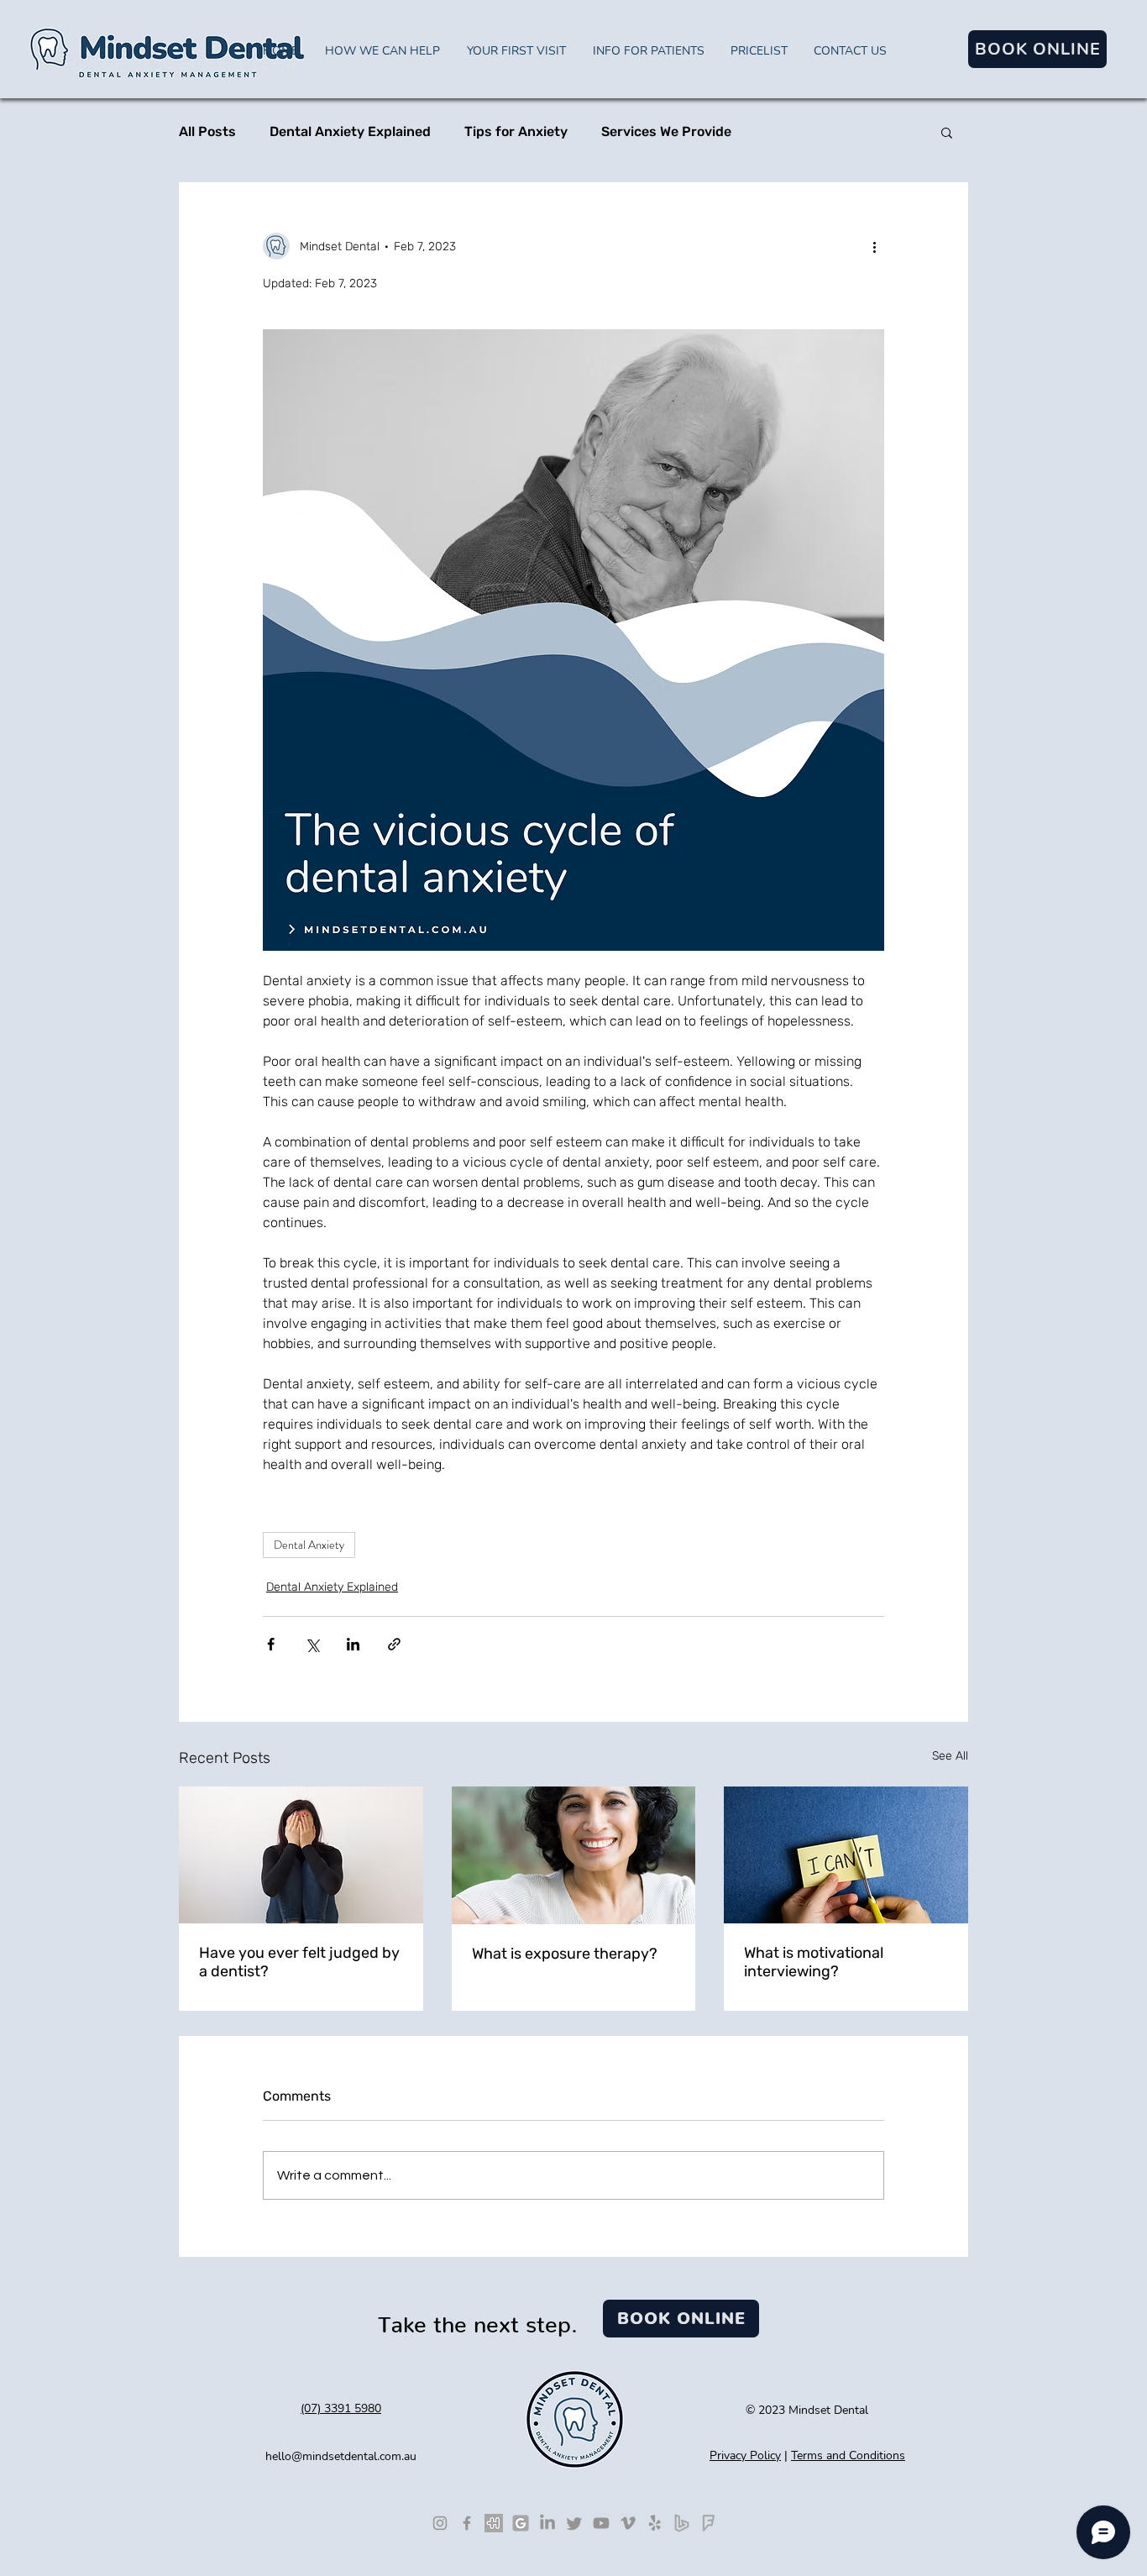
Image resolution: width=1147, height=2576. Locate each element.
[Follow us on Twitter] (574, 2523)
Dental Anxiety (309, 1545)
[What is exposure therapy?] (574, 1855)
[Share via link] (394, 1644)
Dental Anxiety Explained (350, 131)
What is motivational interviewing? (814, 1962)
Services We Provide (666, 131)
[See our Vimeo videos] (628, 2523)
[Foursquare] (709, 2523)
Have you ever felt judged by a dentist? (299, 1962)
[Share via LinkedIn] (353, 1644)
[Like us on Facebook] (467, 2523)
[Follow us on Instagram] (440, 2523)
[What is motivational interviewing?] (846, 1855)
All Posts (207, 131)
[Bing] (682, 2523)
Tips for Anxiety (516, 131)
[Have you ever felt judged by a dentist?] (301, 1855)
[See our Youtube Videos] (601, 2523)
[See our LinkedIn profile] (547, 2523)
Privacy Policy (745, 2455)
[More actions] (874, 246)
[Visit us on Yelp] (655, 2523)
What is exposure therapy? (565, 1954)
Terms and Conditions (848, 2455)
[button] (947, 132)
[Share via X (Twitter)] (312, 1644)
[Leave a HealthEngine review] (494, 2523)
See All (950, 1756)
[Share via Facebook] (271, 1644)
